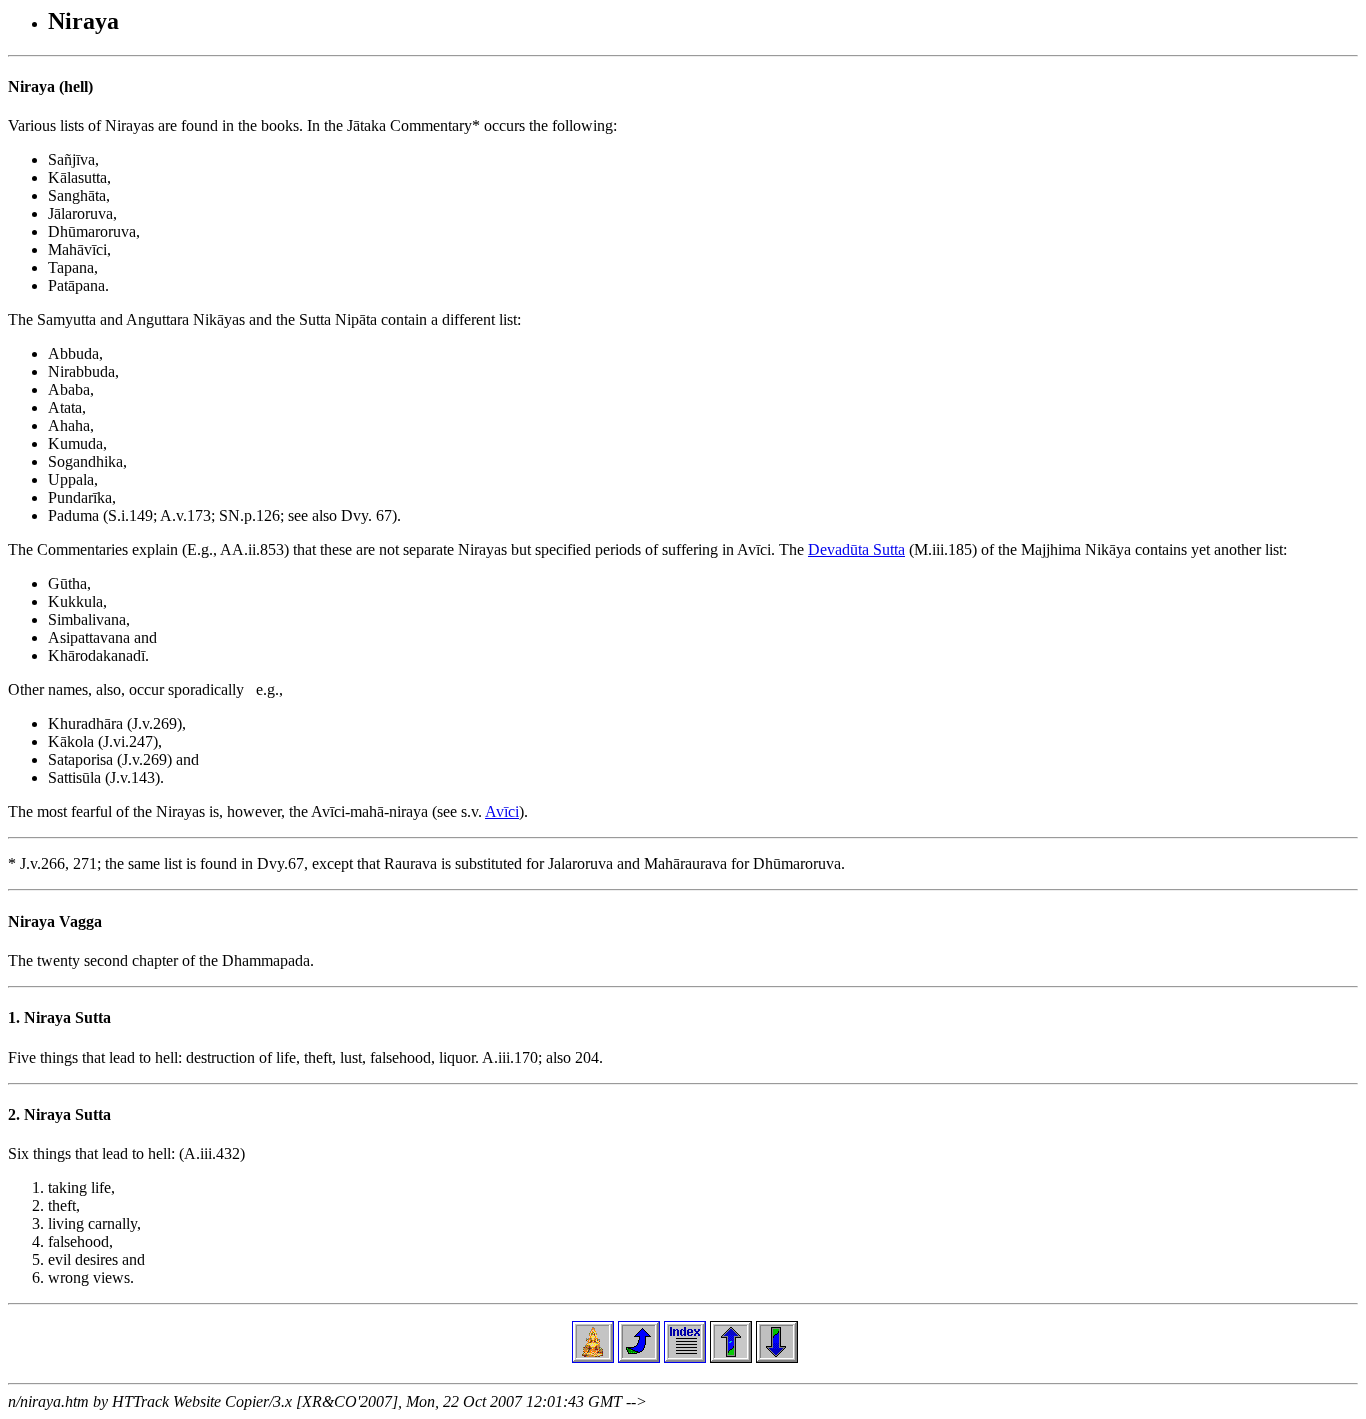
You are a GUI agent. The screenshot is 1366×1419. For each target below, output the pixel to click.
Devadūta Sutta (856, 549)
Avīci (502, 811)
